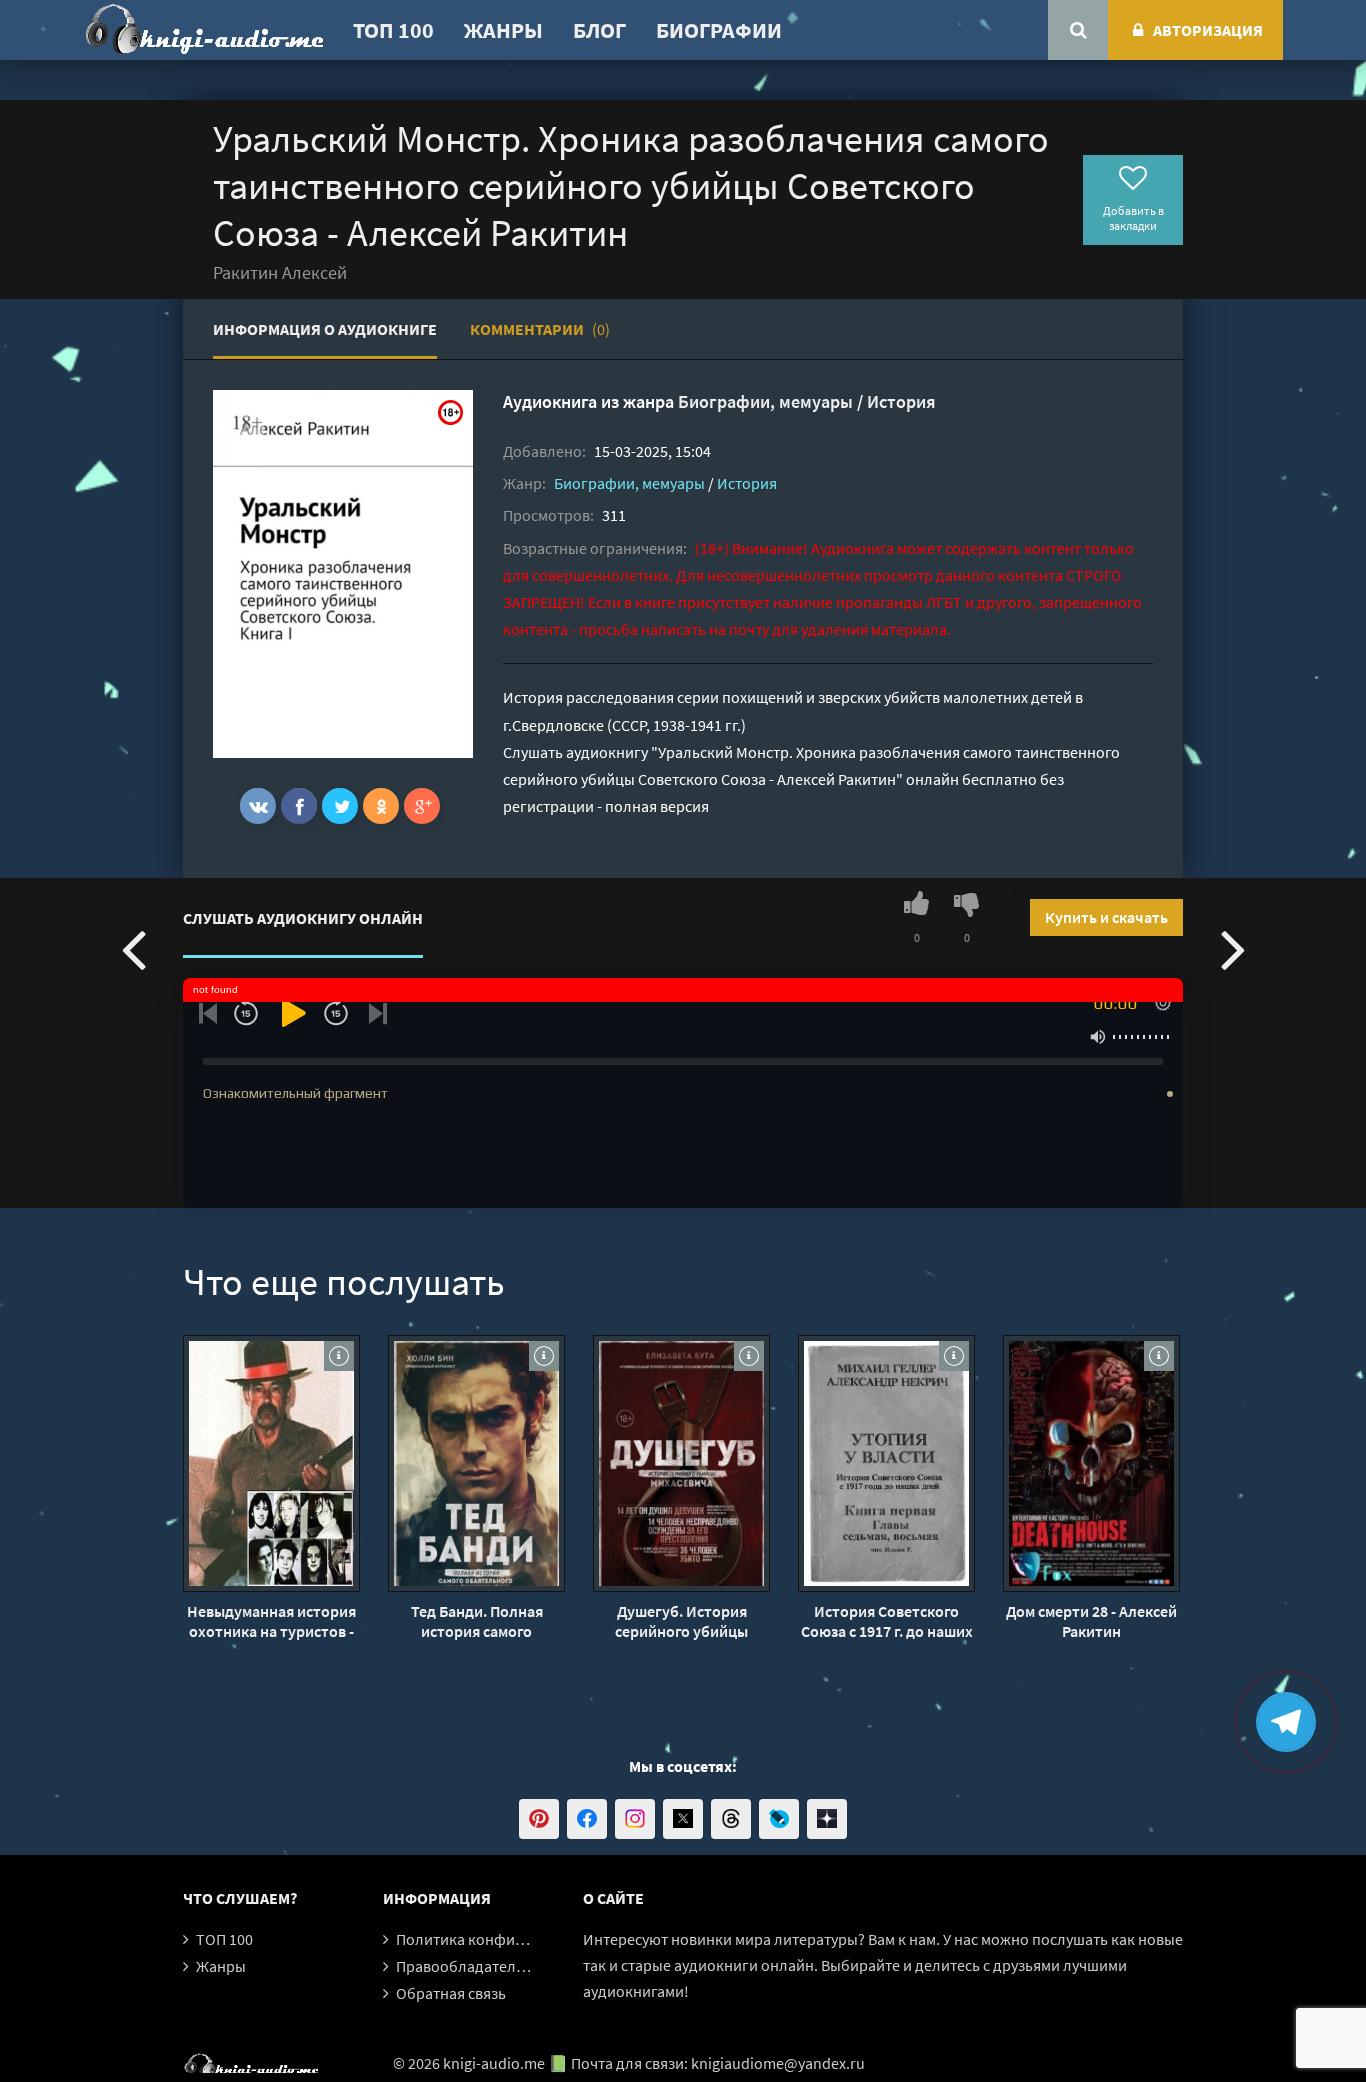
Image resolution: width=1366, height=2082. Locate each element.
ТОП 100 (393, 30)
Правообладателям (465, 1966)
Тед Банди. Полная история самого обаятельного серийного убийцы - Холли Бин (476, 1621)
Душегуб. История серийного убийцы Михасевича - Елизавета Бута (681, 1621)
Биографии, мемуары (765, 401)
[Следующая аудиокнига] (1233, 948)
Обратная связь (451, 1993)
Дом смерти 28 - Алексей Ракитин (1091, 1621)
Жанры (503, 30)
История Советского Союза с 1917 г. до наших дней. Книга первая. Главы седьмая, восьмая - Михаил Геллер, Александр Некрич (887, 1621)
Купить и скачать (1106, 917)
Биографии (719, 30)
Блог (599, 30)
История (901, 401)
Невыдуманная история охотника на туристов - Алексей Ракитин (271, 1621)
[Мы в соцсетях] (539, 1819)
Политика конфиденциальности (510, 1939)
